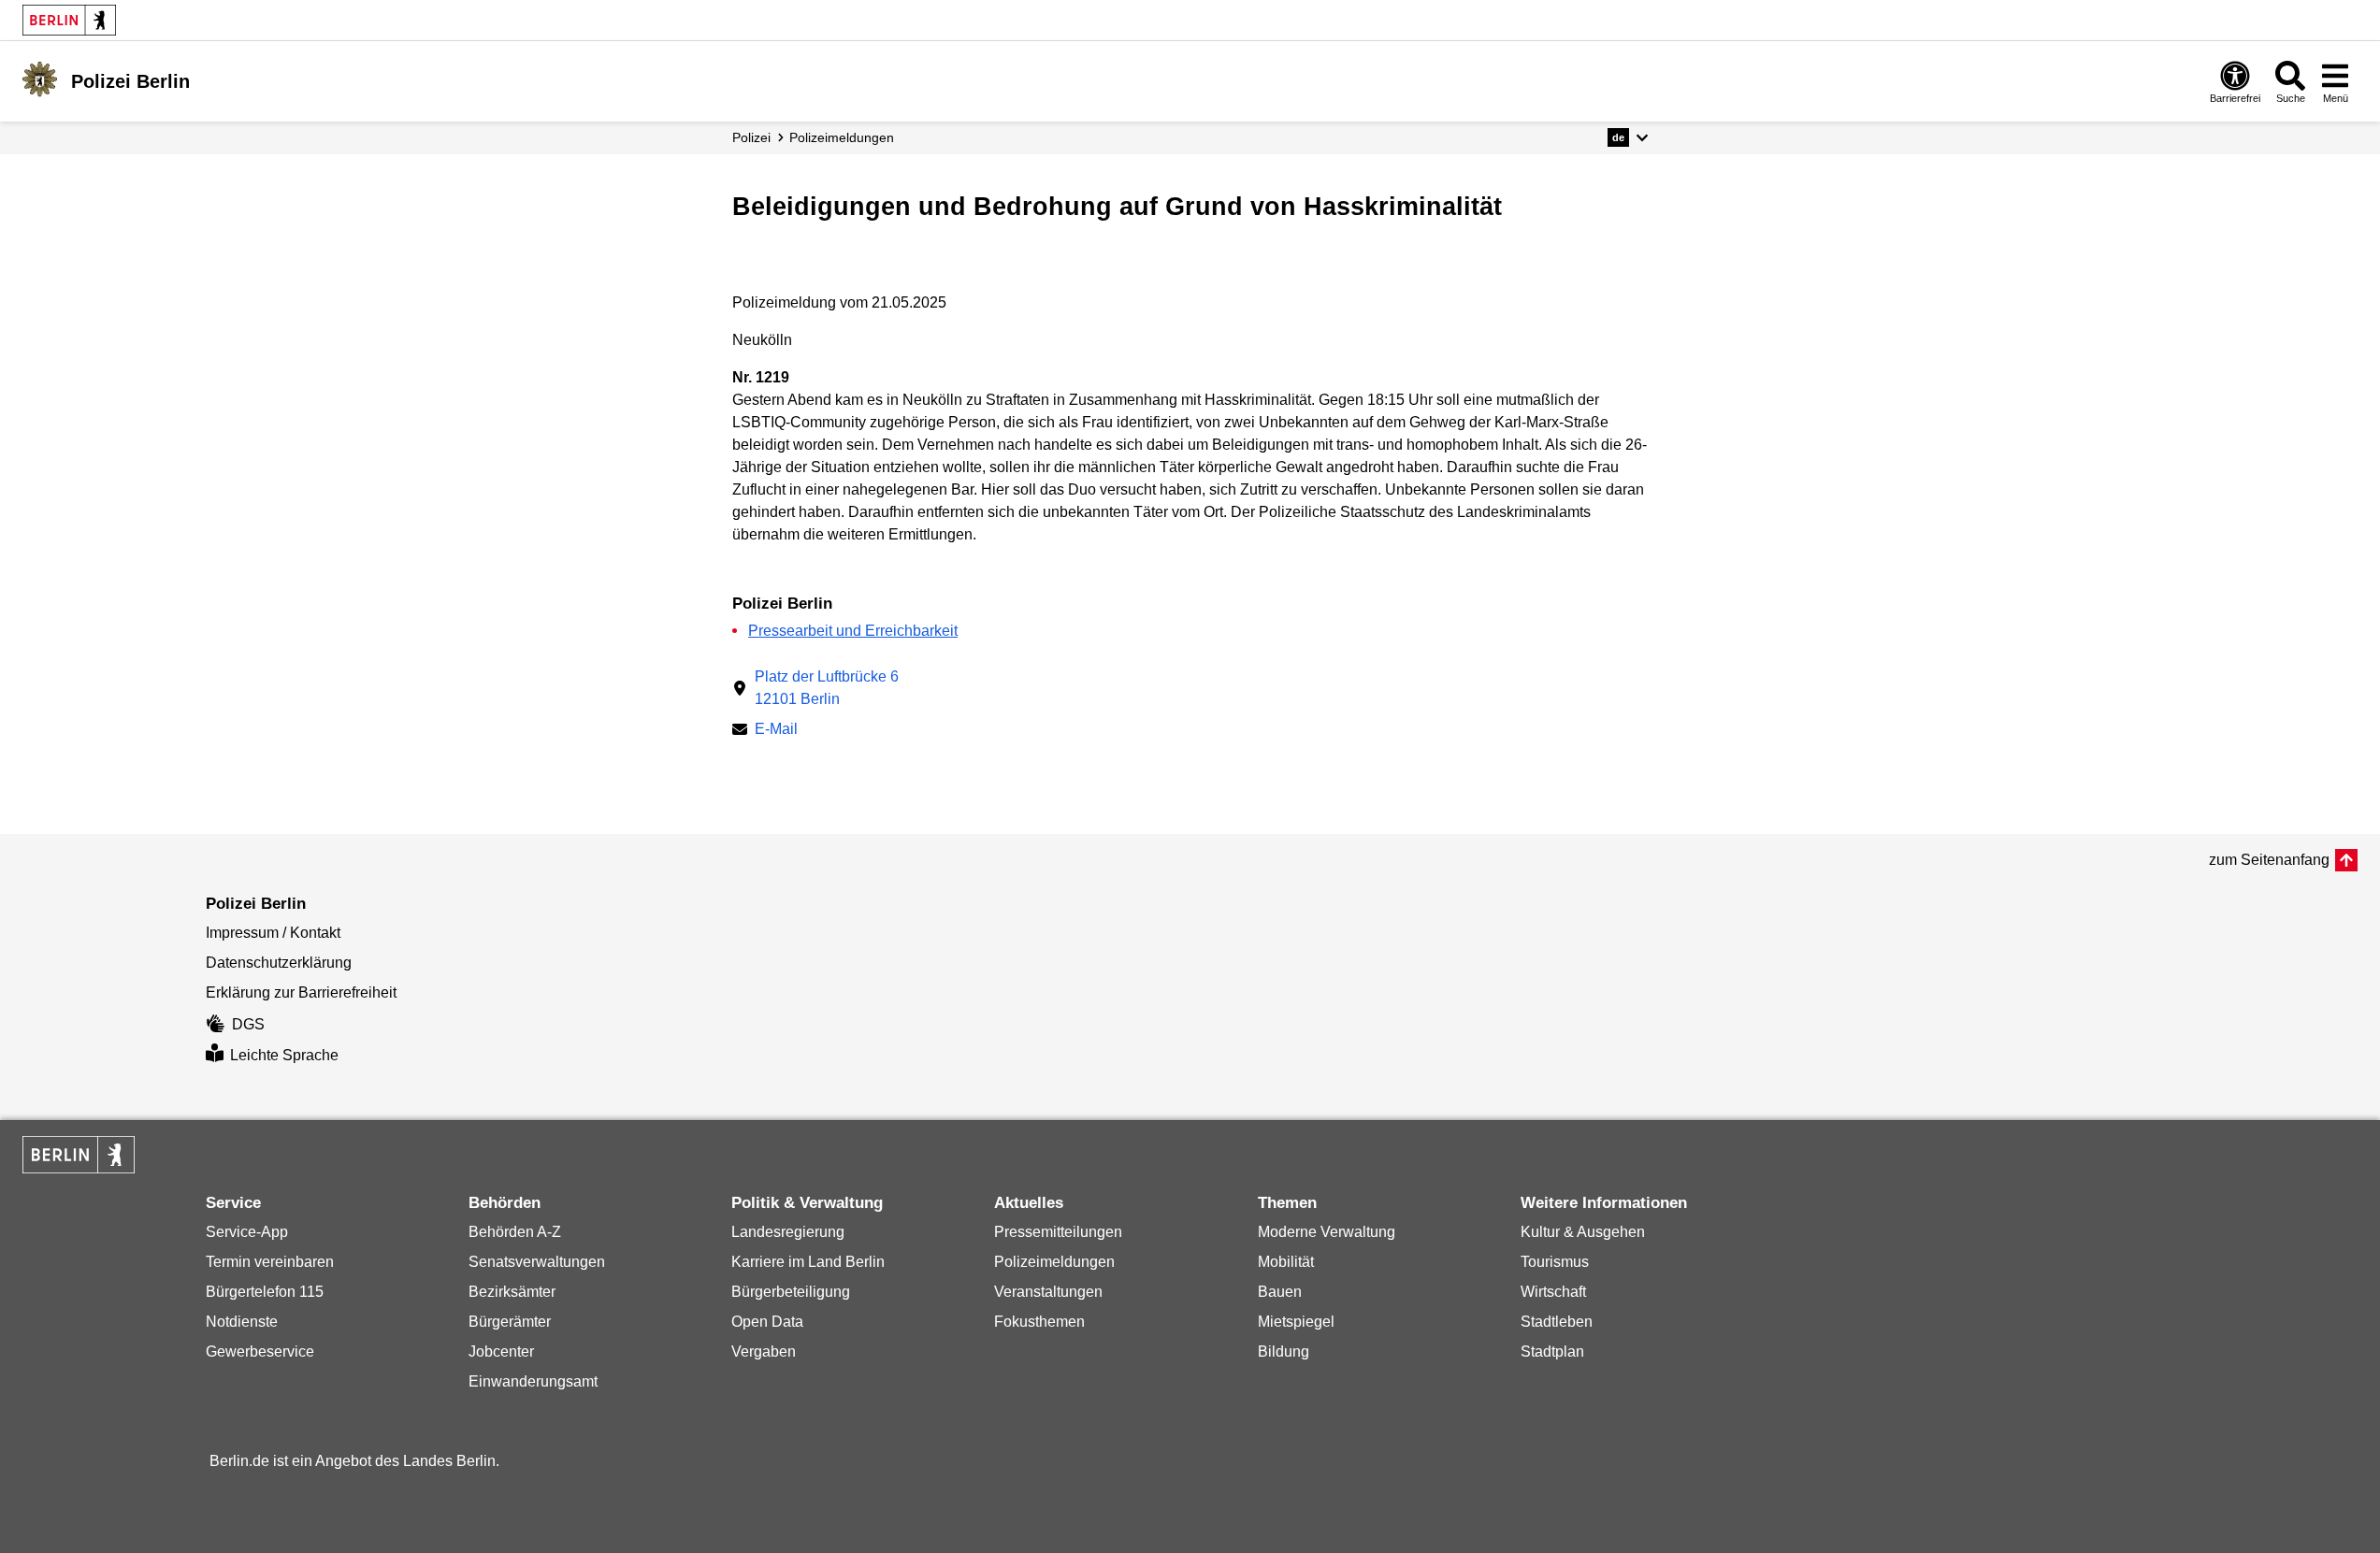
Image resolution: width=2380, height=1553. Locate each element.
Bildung (1284, 1352)
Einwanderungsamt (533, 1381)
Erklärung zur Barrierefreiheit (301, 992)
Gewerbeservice (260, 1352)
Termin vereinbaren (270, 1262)
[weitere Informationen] (40, 79)
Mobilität (1286, 1262)
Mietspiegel (1296, 1322)
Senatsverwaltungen (537, 1262)
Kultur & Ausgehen (1583, 1232)
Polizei (751, 137)
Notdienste (242, 1322)
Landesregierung (788, 1232)
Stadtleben (1557, 1322)
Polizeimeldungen (1054, 1262)
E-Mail (776, 731)
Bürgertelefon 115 (265, 1292)
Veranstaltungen (1048, 1292)
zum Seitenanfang (2269, 860)
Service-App (247, 1232)
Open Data (767, 1322)
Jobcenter (501, 1352)
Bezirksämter (512, 1292)
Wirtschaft (1553, 1292)
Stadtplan (1552, 1352)
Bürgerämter (510, 1322)
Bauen (1280, 1292)
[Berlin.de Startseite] (69, 20)
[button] (1628, 137)
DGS (248, 1024)
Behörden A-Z (515, 1232)
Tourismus (1555, 1262)
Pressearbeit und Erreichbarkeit (853, 631)
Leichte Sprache (284, 1055)
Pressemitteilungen (1058, 1232)
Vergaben (764, 1352)
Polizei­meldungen (842, 137)
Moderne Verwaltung (1327, 1232)
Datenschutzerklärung (279, 963)
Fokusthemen (1039, 1322)
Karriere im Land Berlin (808, 1262)
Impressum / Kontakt (273, 933)
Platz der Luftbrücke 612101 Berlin (827, 688)
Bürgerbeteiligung (791, 1292)
